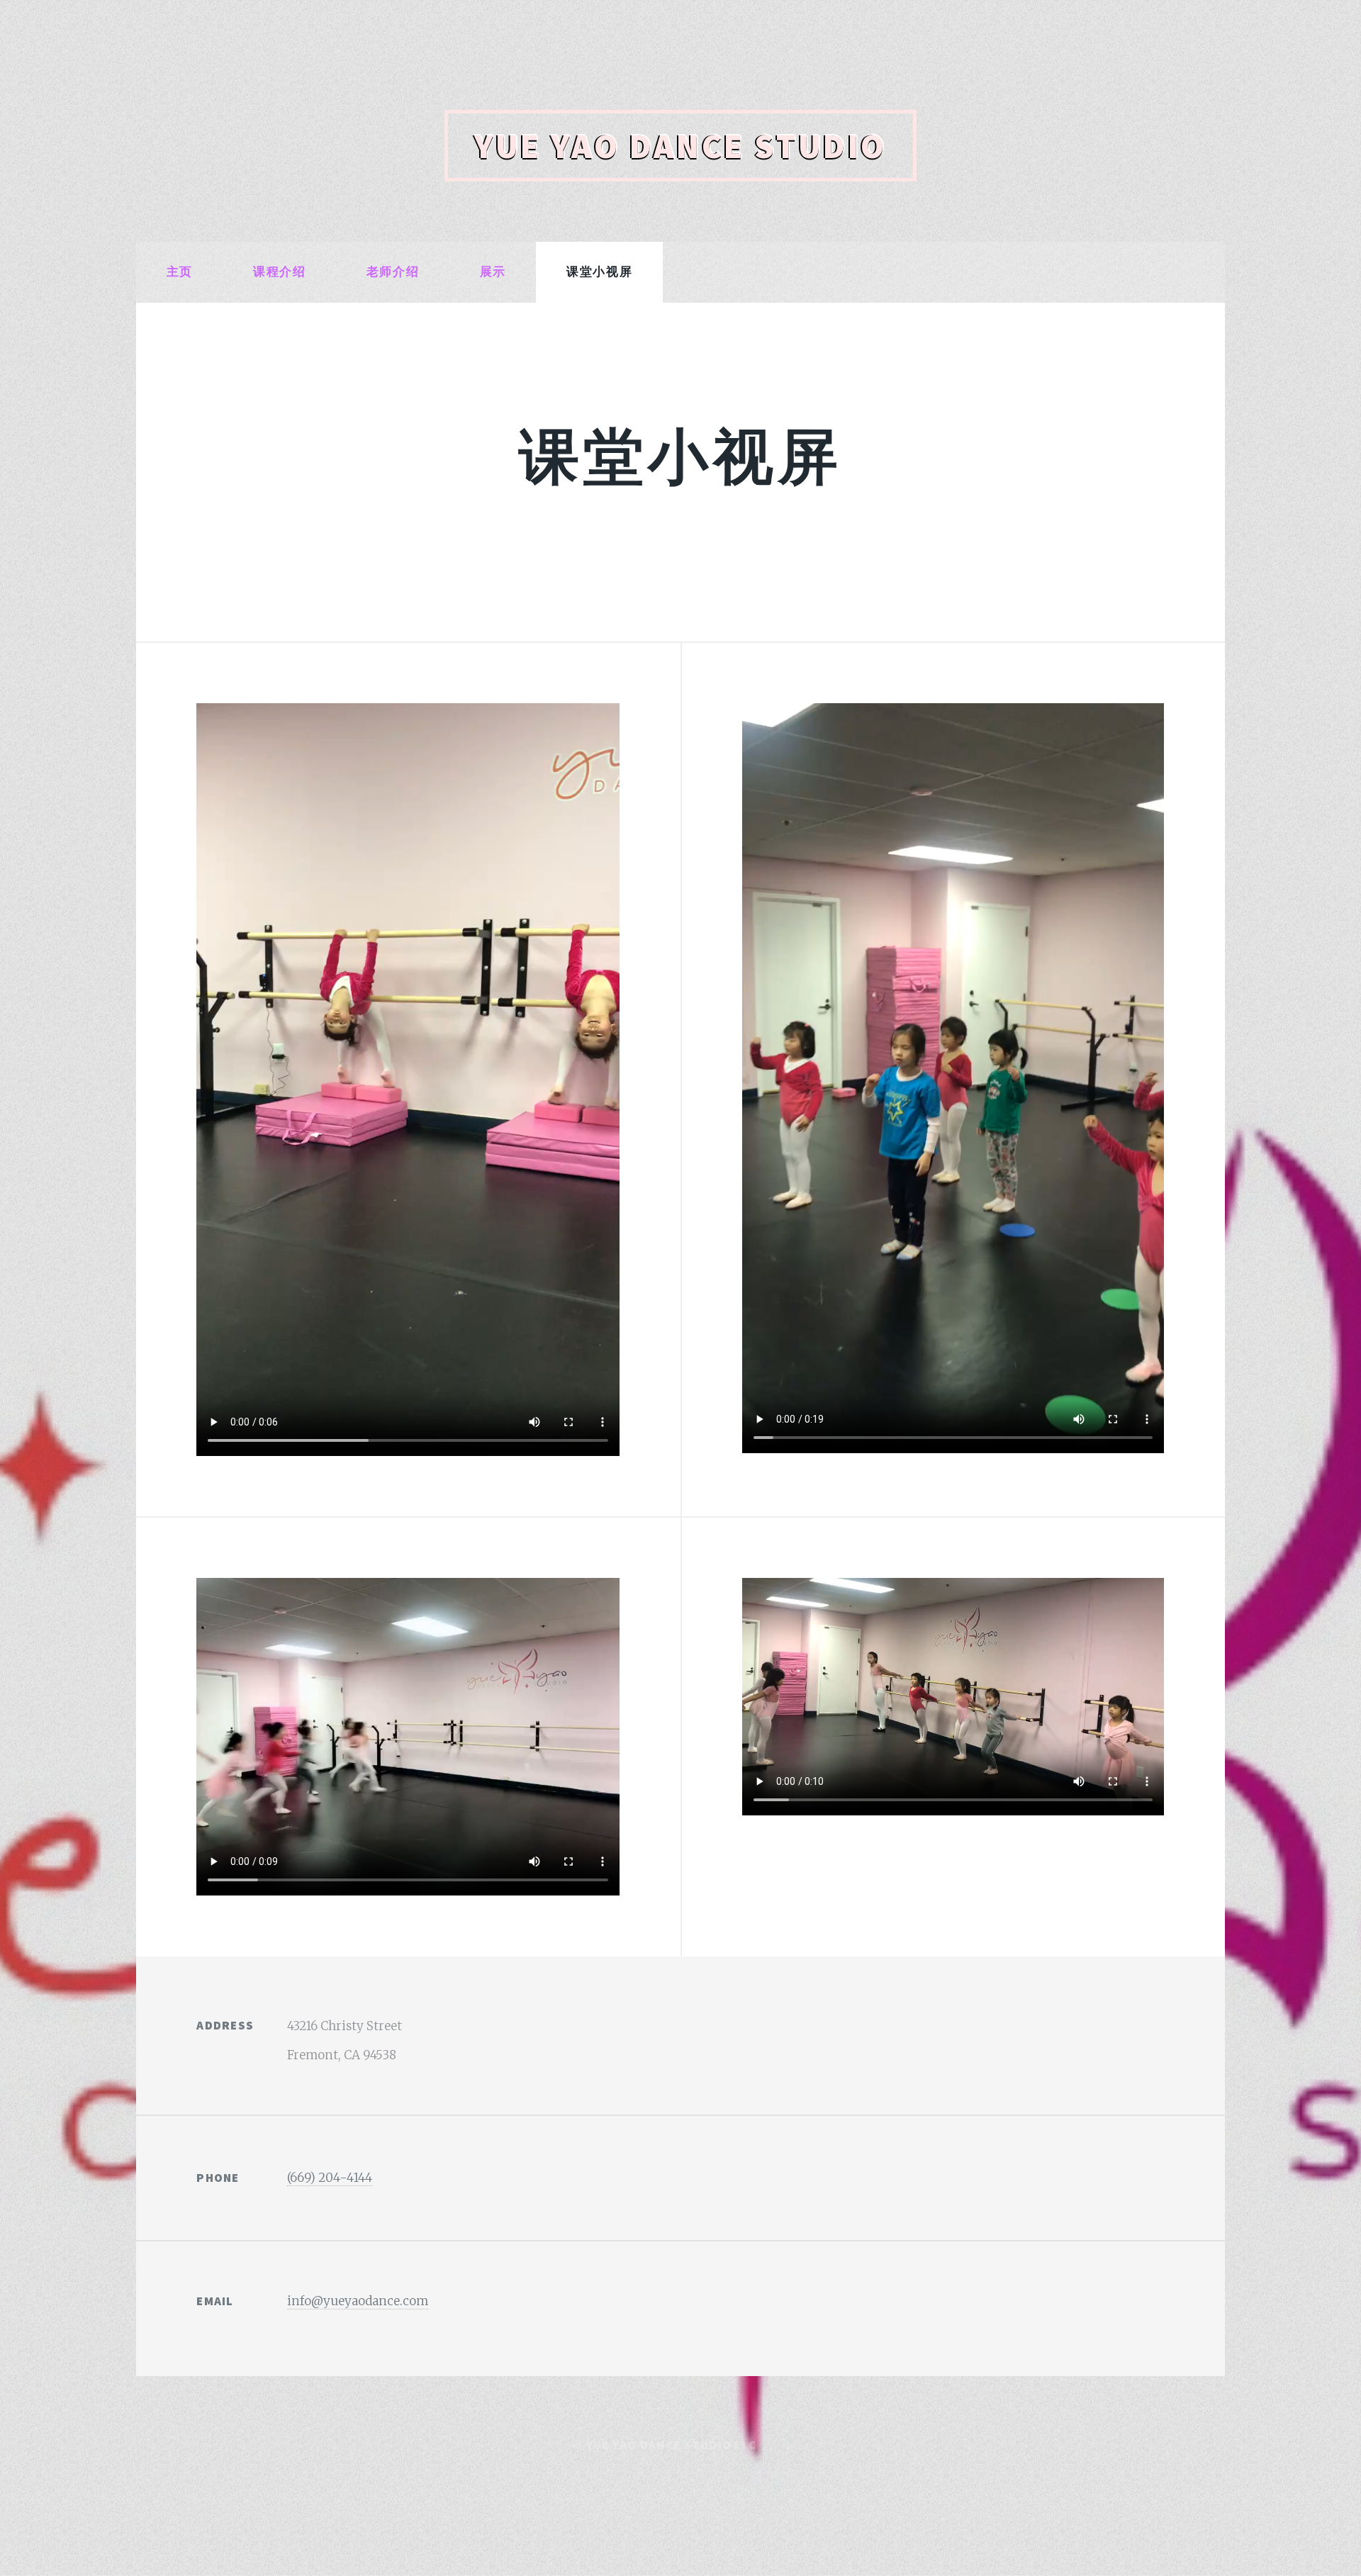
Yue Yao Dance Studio (680, 146)
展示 (493, 271)
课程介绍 (279, 271)
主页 (180, 271)
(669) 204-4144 (330, 2178)
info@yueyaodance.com (358, 2301)
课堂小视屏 (599, 271)
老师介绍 (393, 271)
